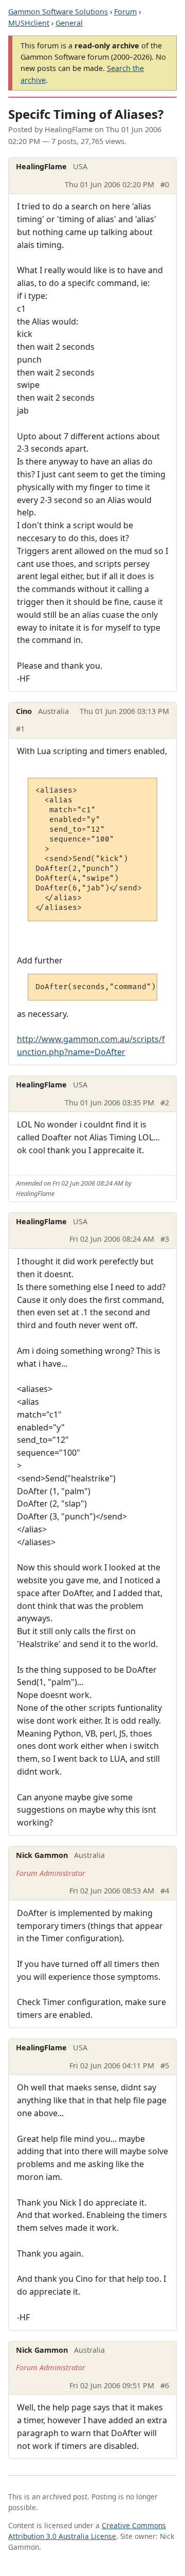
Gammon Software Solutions (58, 12)
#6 (165, 2385)
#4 (165, 1891)
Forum (125, 12)
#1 (20, 729)
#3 (165, 1239)
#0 (165, 184)
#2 (165, 1103)
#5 (165, 2065)
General (69, 23)
